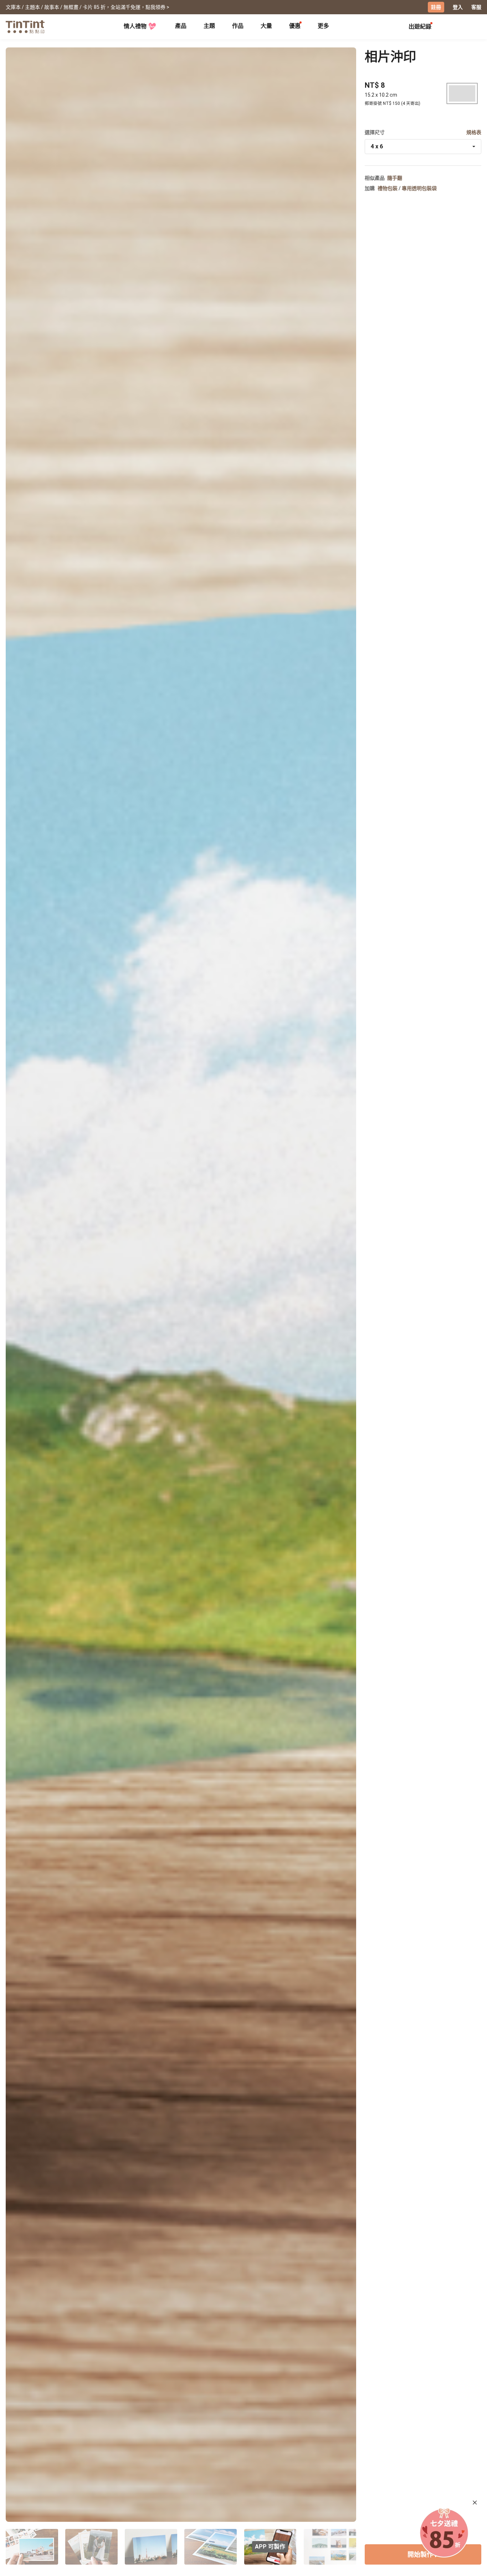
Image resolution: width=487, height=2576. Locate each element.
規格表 (474, 132)
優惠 (295, 26)
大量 (266, 26)
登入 (458, 7)
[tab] (181, 27)
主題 (209, 26)
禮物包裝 (388, 188)
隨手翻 (395, 178)
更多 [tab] (323, 26)
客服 (476, 7)
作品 (238, 26)
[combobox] (423, 147)
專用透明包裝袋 (419, 188)
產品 (181, 26)
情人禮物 (135, 26)
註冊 (436, 7)
